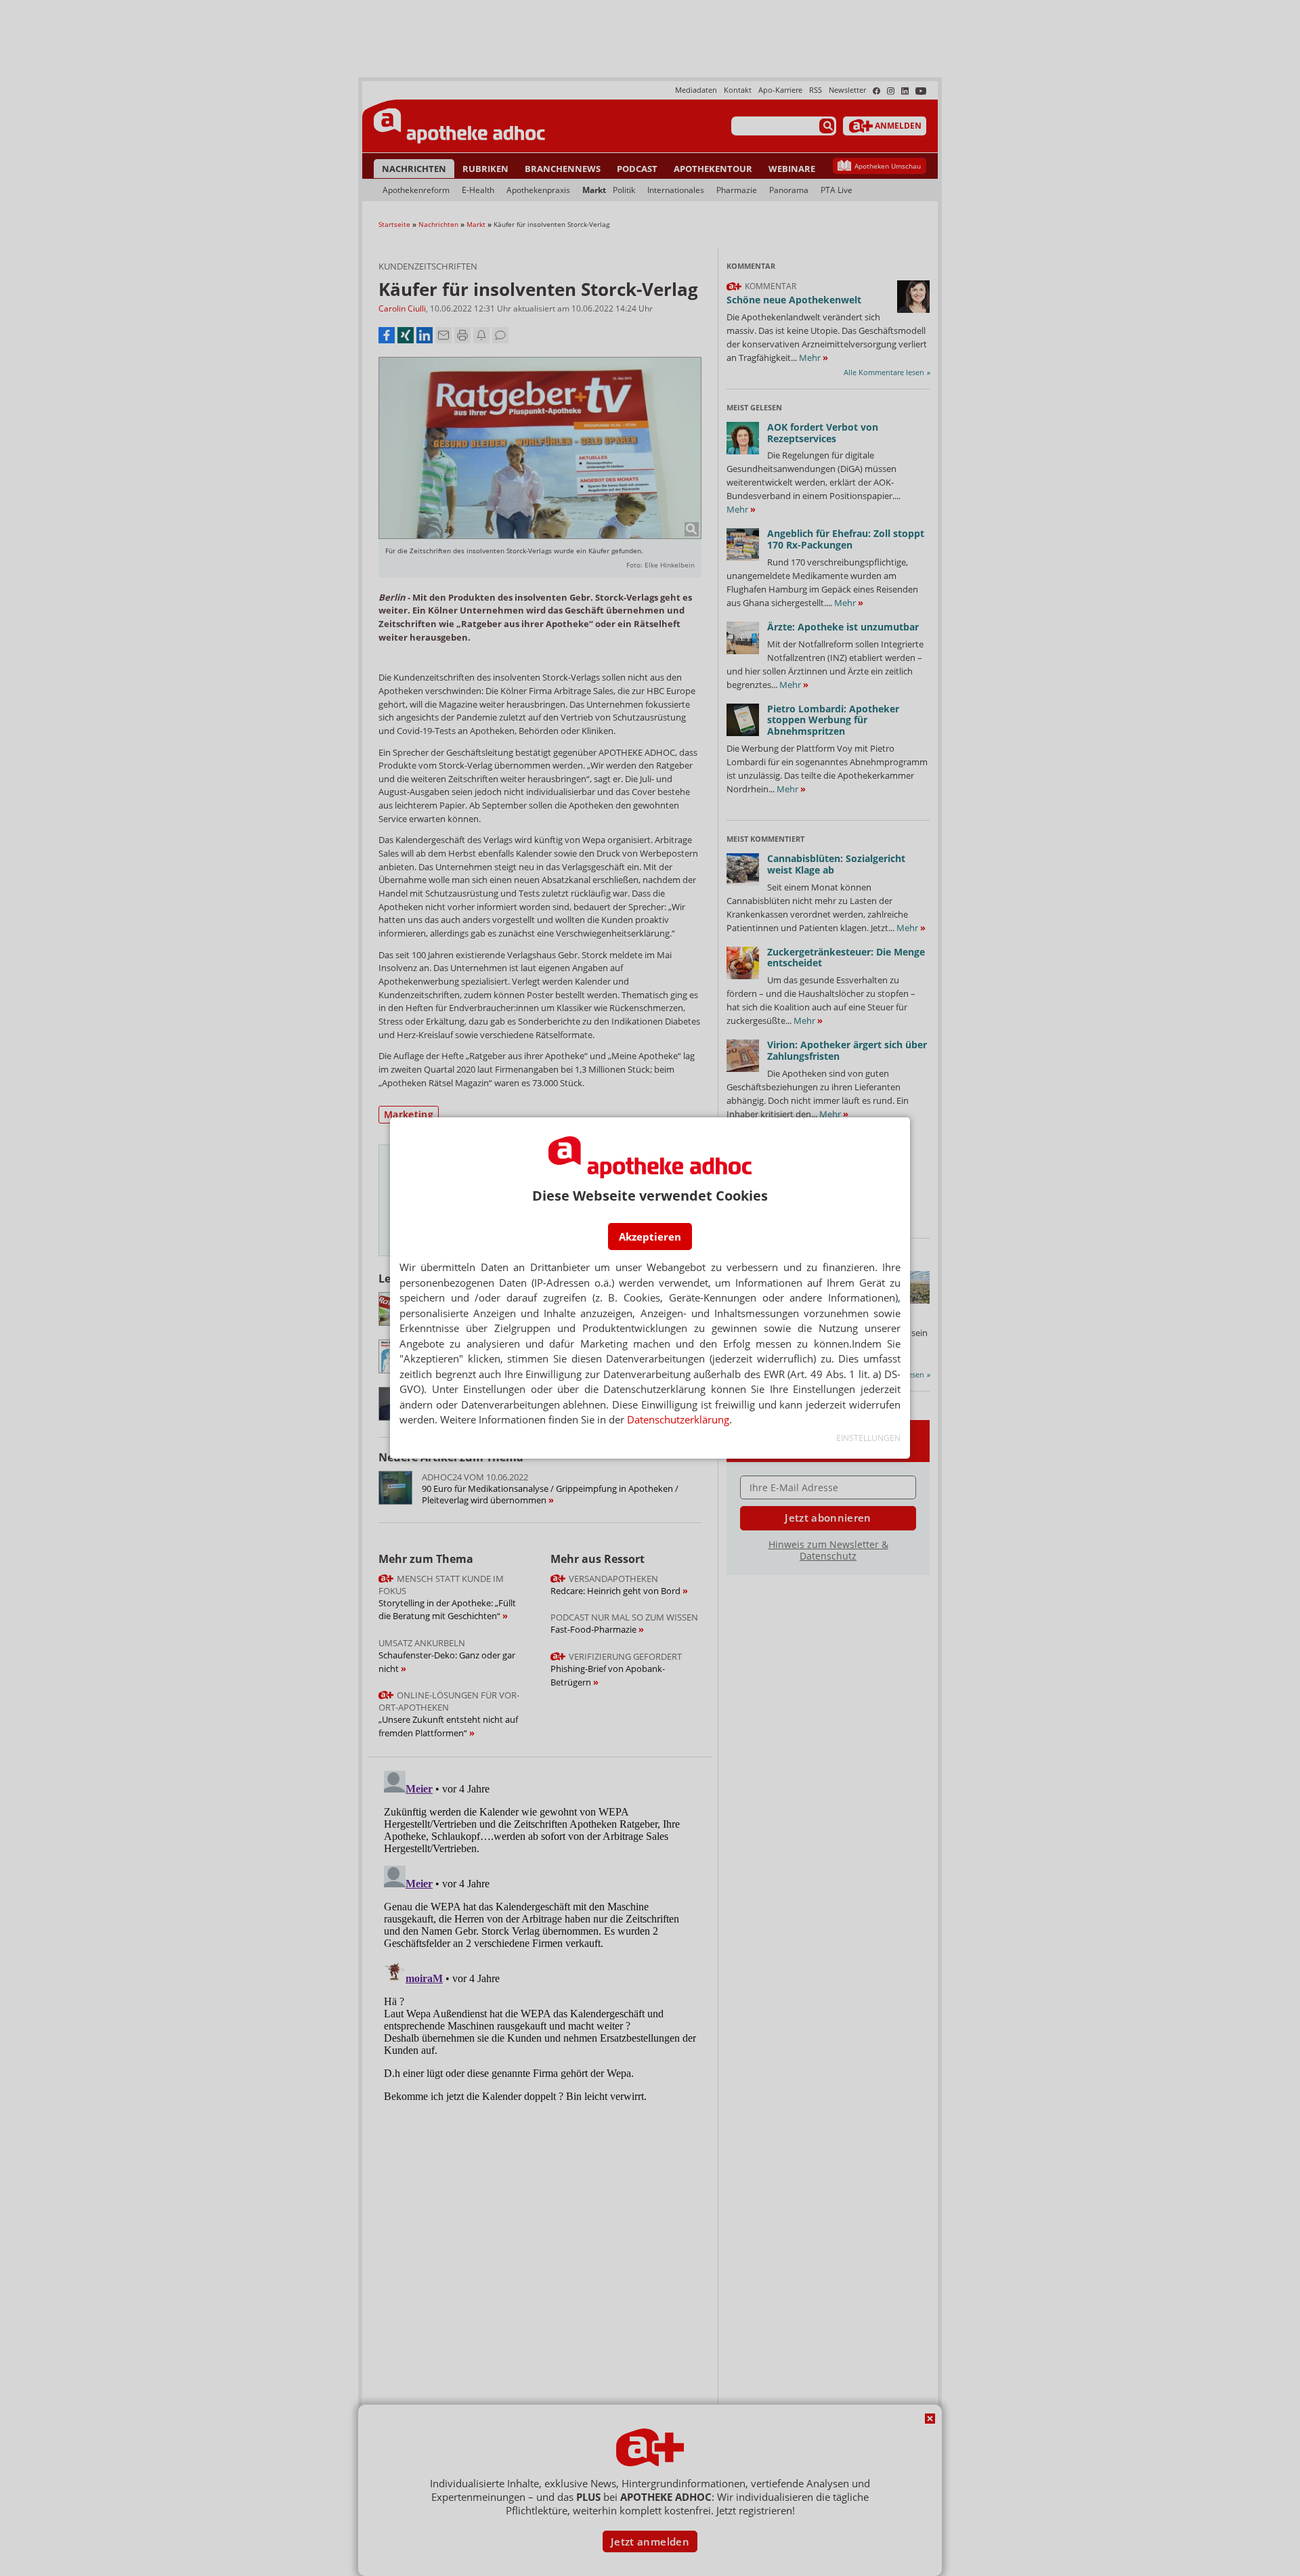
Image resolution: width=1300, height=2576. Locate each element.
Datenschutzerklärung (678, 1419)
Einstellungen (868, 1438)
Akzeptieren (650, 1237)
